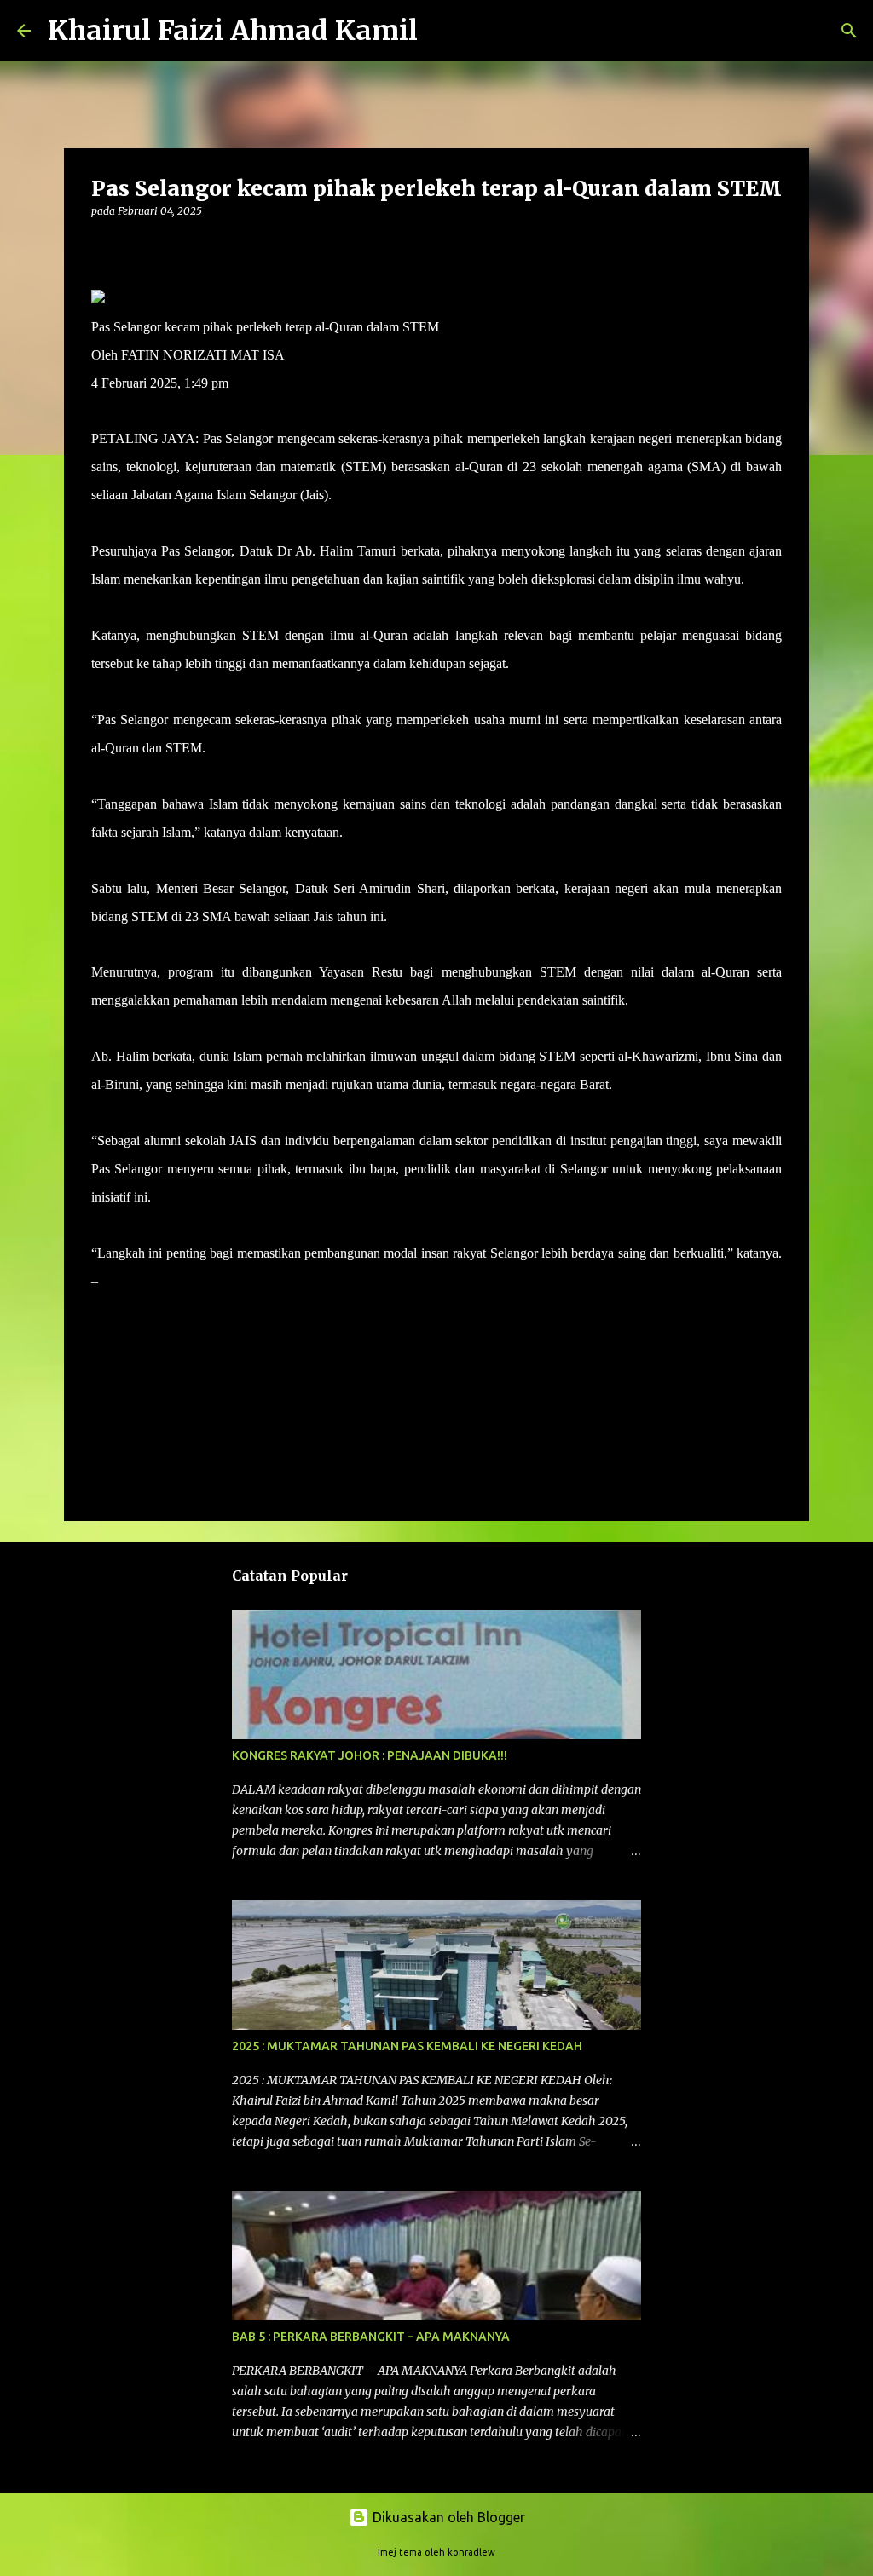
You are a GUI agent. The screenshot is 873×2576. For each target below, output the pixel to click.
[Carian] (442, 31)
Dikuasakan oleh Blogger (447, 2517)
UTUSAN (128, 1281)
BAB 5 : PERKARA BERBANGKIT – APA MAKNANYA (371, 2337)
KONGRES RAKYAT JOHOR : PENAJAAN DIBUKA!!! (370, 1755)
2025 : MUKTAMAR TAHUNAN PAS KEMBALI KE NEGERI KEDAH (407, 2046)
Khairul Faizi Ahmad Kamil (233, 31)
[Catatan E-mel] (101, 1312)
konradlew (471, 2552)
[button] (101, 246)
